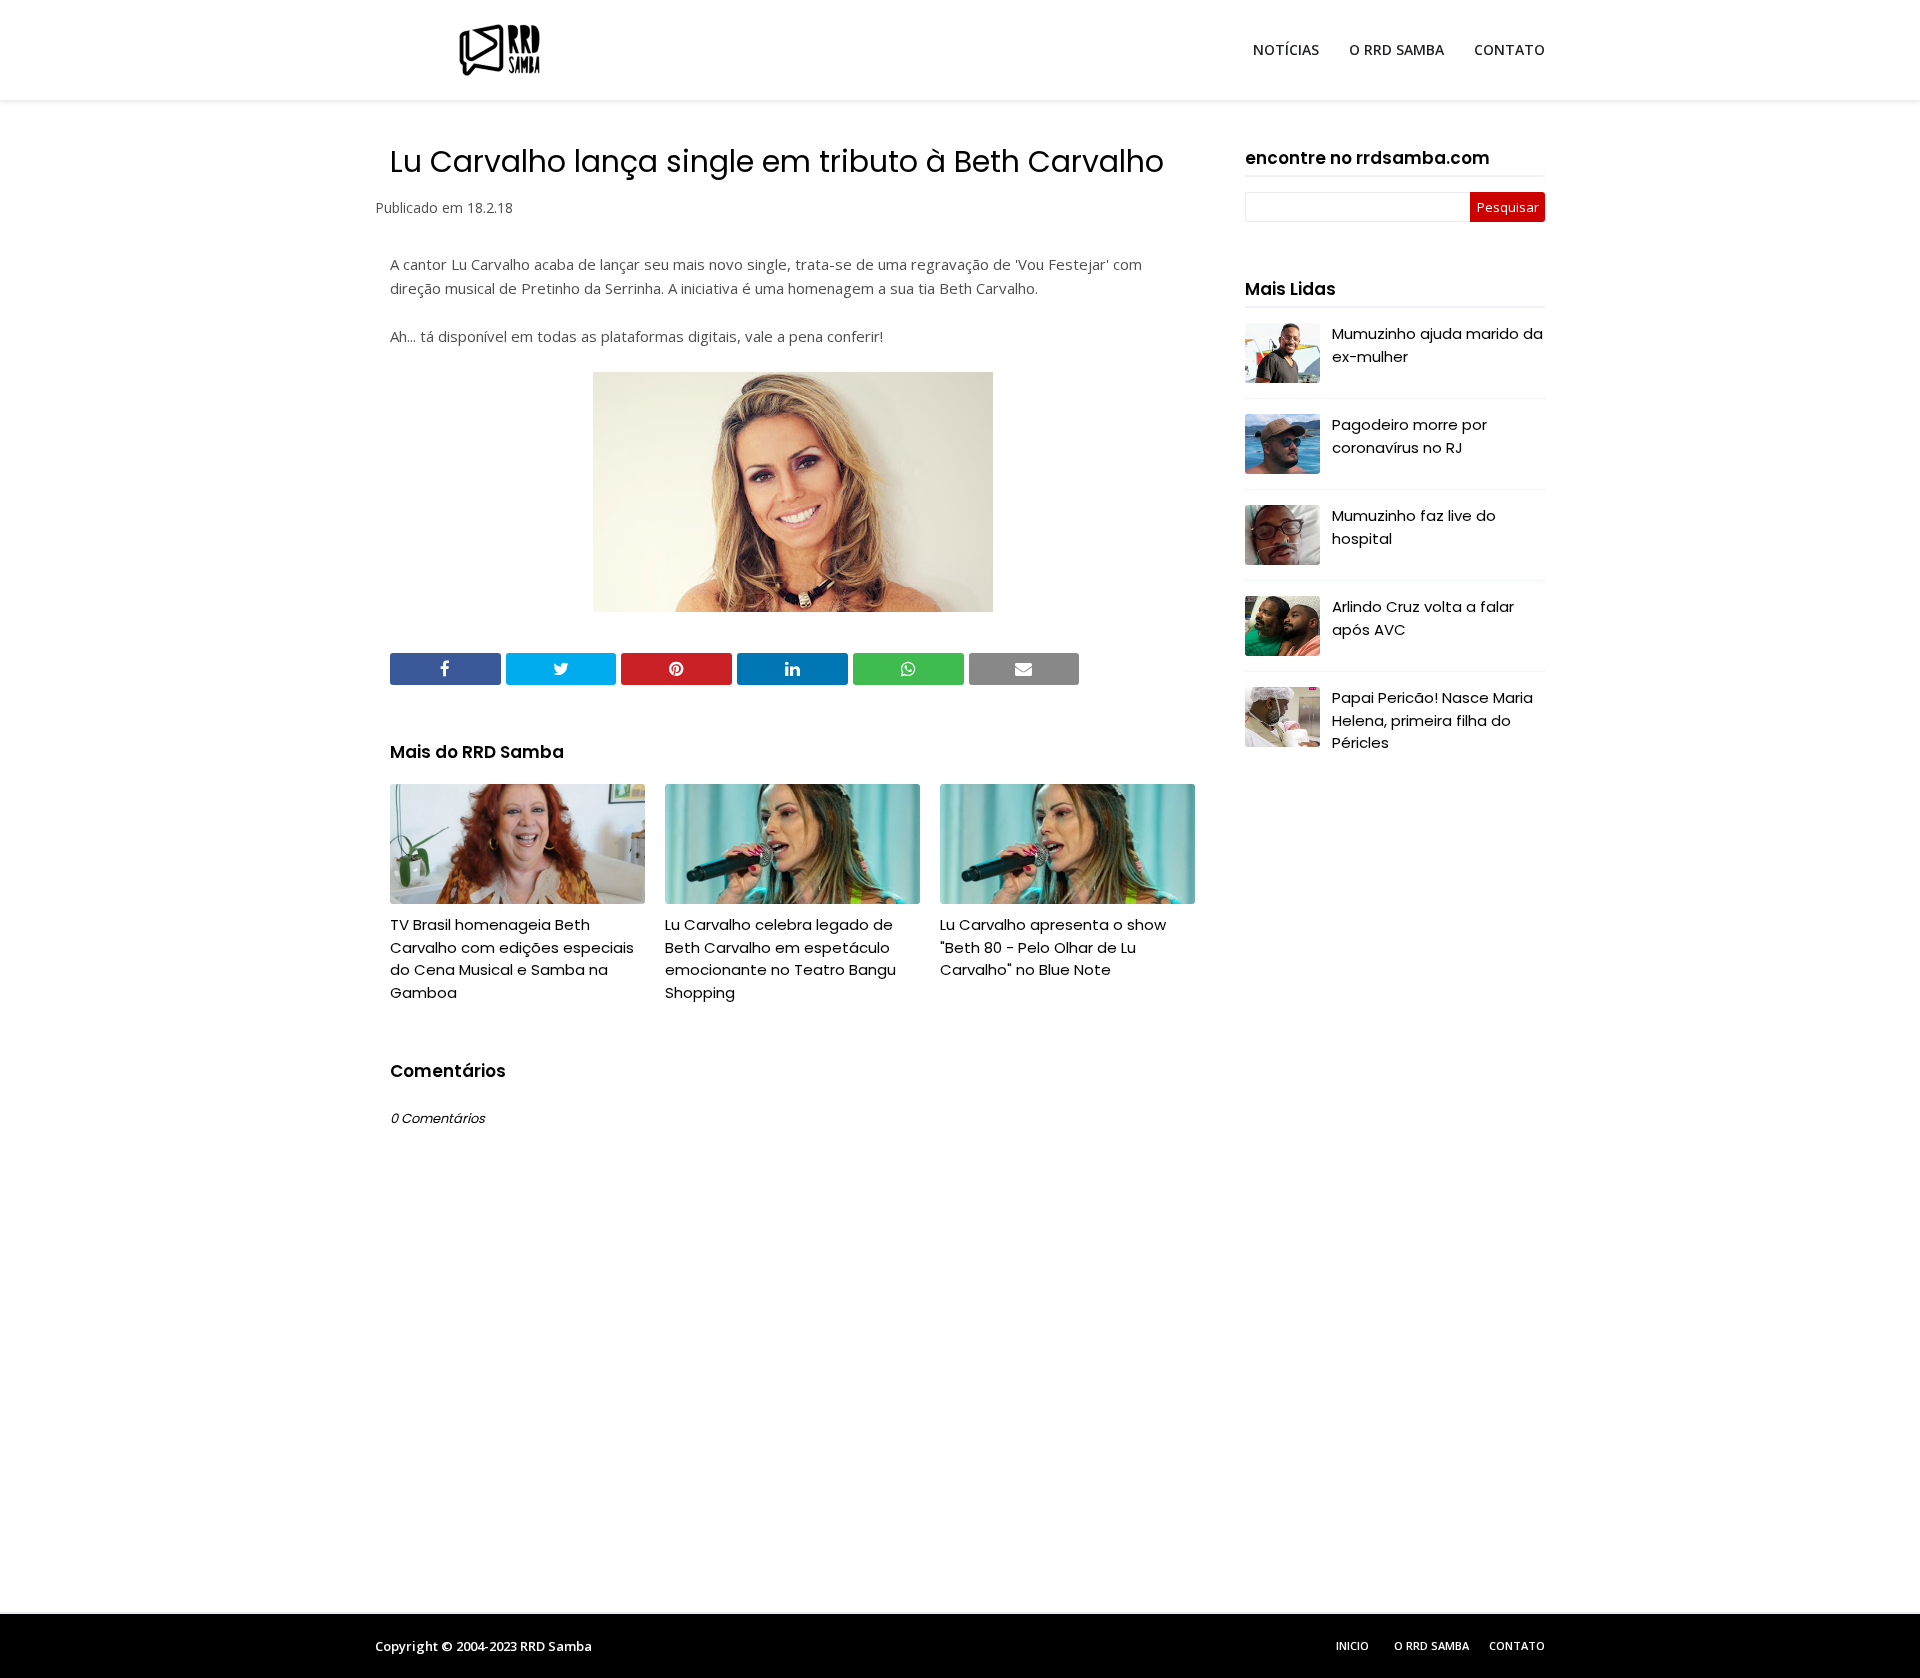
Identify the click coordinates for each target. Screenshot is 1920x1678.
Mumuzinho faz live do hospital (1414, 527)
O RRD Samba (1431, 1645)
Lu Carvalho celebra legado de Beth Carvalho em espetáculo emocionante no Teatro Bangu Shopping (780, 958)
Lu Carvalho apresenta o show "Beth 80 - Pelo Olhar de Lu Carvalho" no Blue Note (1053, 947)
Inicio (1352, 1645)
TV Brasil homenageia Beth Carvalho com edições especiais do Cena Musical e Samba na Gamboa (512, 958)
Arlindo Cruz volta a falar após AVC (1423, 618)
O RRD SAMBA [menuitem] (1396, 49)
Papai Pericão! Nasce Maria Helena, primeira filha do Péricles (1432, 720)
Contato (1517, 1645)
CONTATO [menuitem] (1509, 49)
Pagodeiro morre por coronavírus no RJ (1409, 436)
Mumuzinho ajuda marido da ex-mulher (1437, 345)
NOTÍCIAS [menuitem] (1286, 49)
